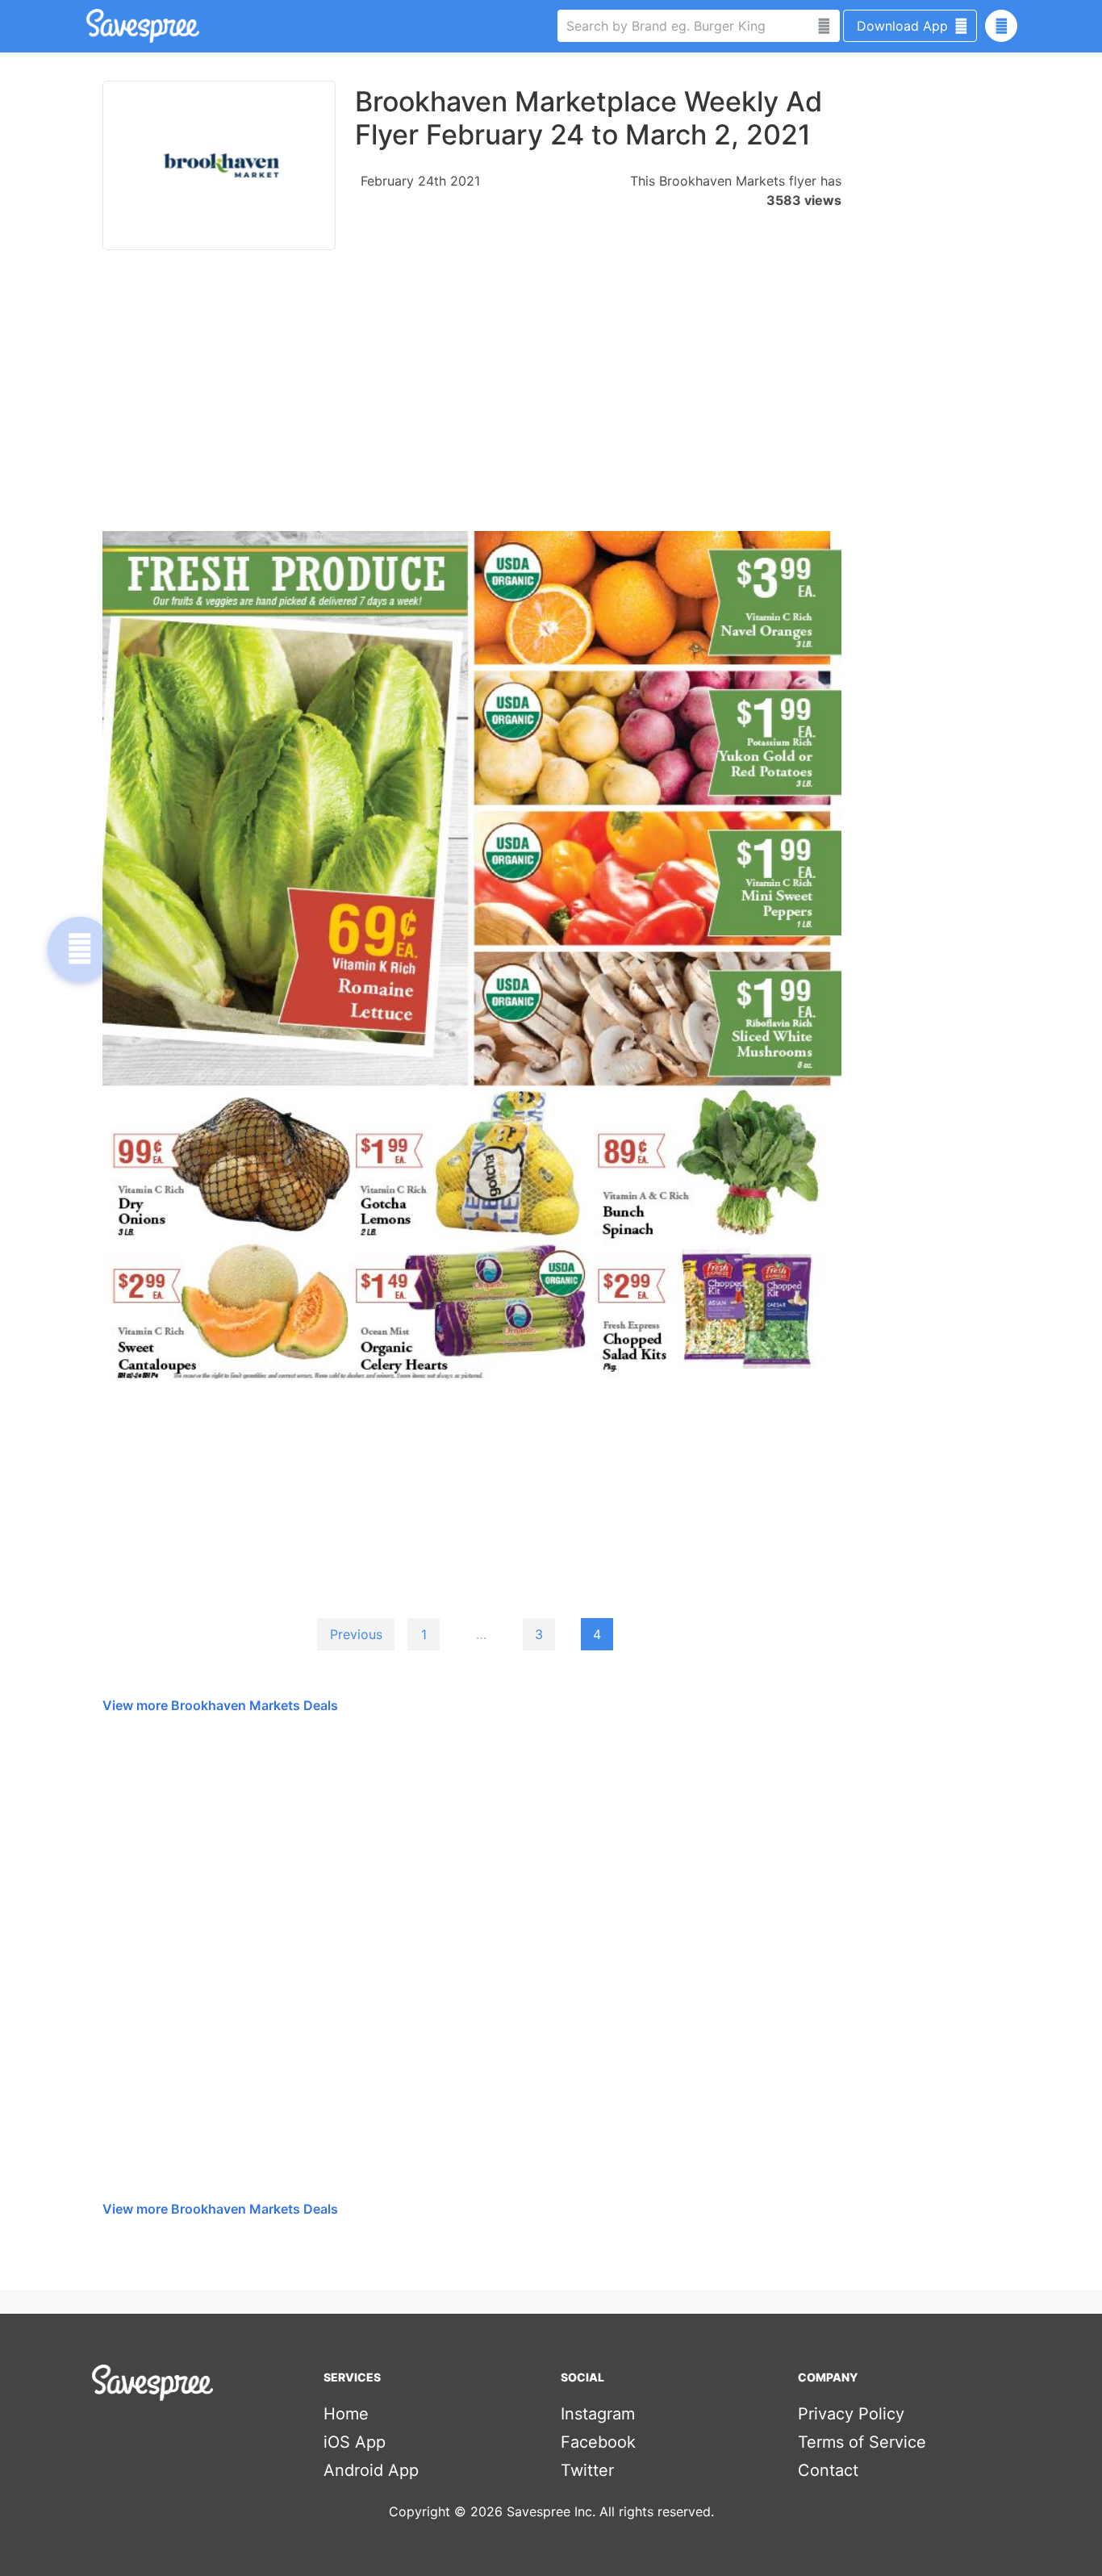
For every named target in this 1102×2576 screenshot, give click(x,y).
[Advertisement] (472, 399)
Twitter (587, 2470)
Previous (356, 1634)
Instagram (598, 2414)
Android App (371, 2470)
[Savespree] (88, 26)
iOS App (355, 2442)
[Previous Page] (80, 949)
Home (346, 2414)
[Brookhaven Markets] (219, 165)
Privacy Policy (851, 2414)
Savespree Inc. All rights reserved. (610, 2511)
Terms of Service (862, 2442)
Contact (828, 2470)
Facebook (598, 2442)
